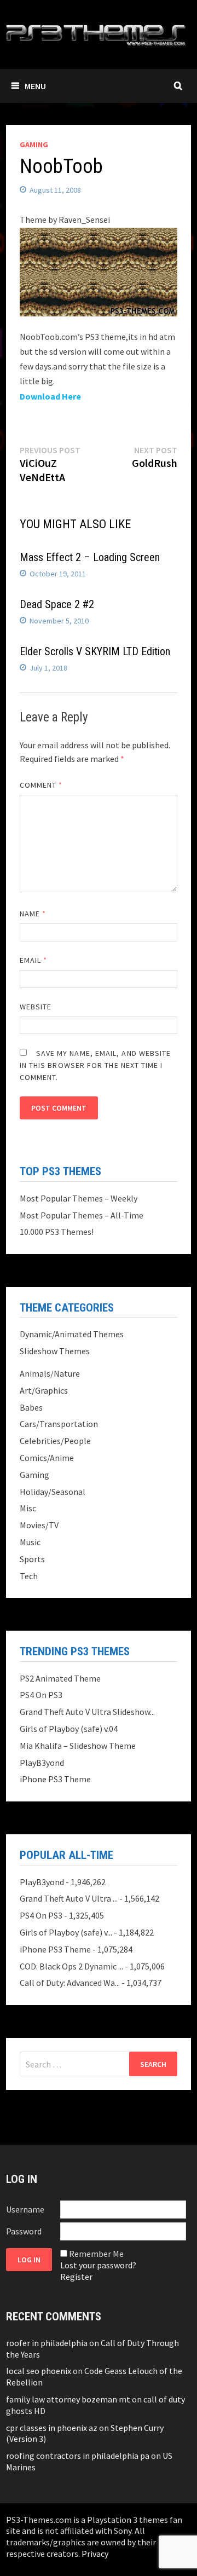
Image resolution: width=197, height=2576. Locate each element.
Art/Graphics (44, 1390)
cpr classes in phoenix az (52, 2428)
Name (33, 914)
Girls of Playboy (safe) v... (66, 1932)
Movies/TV (39, 1525)
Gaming (34, 145)
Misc (28, 1508)
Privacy (95, 2554)
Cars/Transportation (59, 1424)
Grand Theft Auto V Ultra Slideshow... (87, 1712)
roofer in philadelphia (47, 2343)
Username (25, 2209)
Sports (32, 1559)
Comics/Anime (47, 1458)
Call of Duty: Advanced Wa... (70, 1983)
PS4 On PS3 (41, 1695)
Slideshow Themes (55, 1351)
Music (30, 1542)
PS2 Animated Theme (60, 1678)
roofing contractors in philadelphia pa (78, 2456)
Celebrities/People (55, 1441)
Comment (41, 785)
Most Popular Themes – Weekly (79, 1198)
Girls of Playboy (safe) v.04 (69, 1729)
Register (76, 2277)
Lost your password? (98, 2265)
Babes (31, 1407)
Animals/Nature (50, 1373)
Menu (35, 86)
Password (24, 2231)
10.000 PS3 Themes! (57, 1232)
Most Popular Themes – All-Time (82, 1215)
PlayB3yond (42, 1763)
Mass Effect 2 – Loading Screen (90, 557)
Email (34, 960)
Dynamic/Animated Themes (72, 1334)
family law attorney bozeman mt (68, 2399)
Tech (29, 1576)
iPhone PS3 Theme (55, 1779)
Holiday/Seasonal (53, 1492)
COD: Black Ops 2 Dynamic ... (71, 1966)
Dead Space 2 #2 (57, 604)
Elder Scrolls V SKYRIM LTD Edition (95, 651)
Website (36, 1007)
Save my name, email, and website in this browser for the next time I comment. (95, 1065)
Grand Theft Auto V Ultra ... (69, 1898)
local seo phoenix (39, 2371)
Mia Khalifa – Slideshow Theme (78, 1746)
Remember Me (96, 2254)
